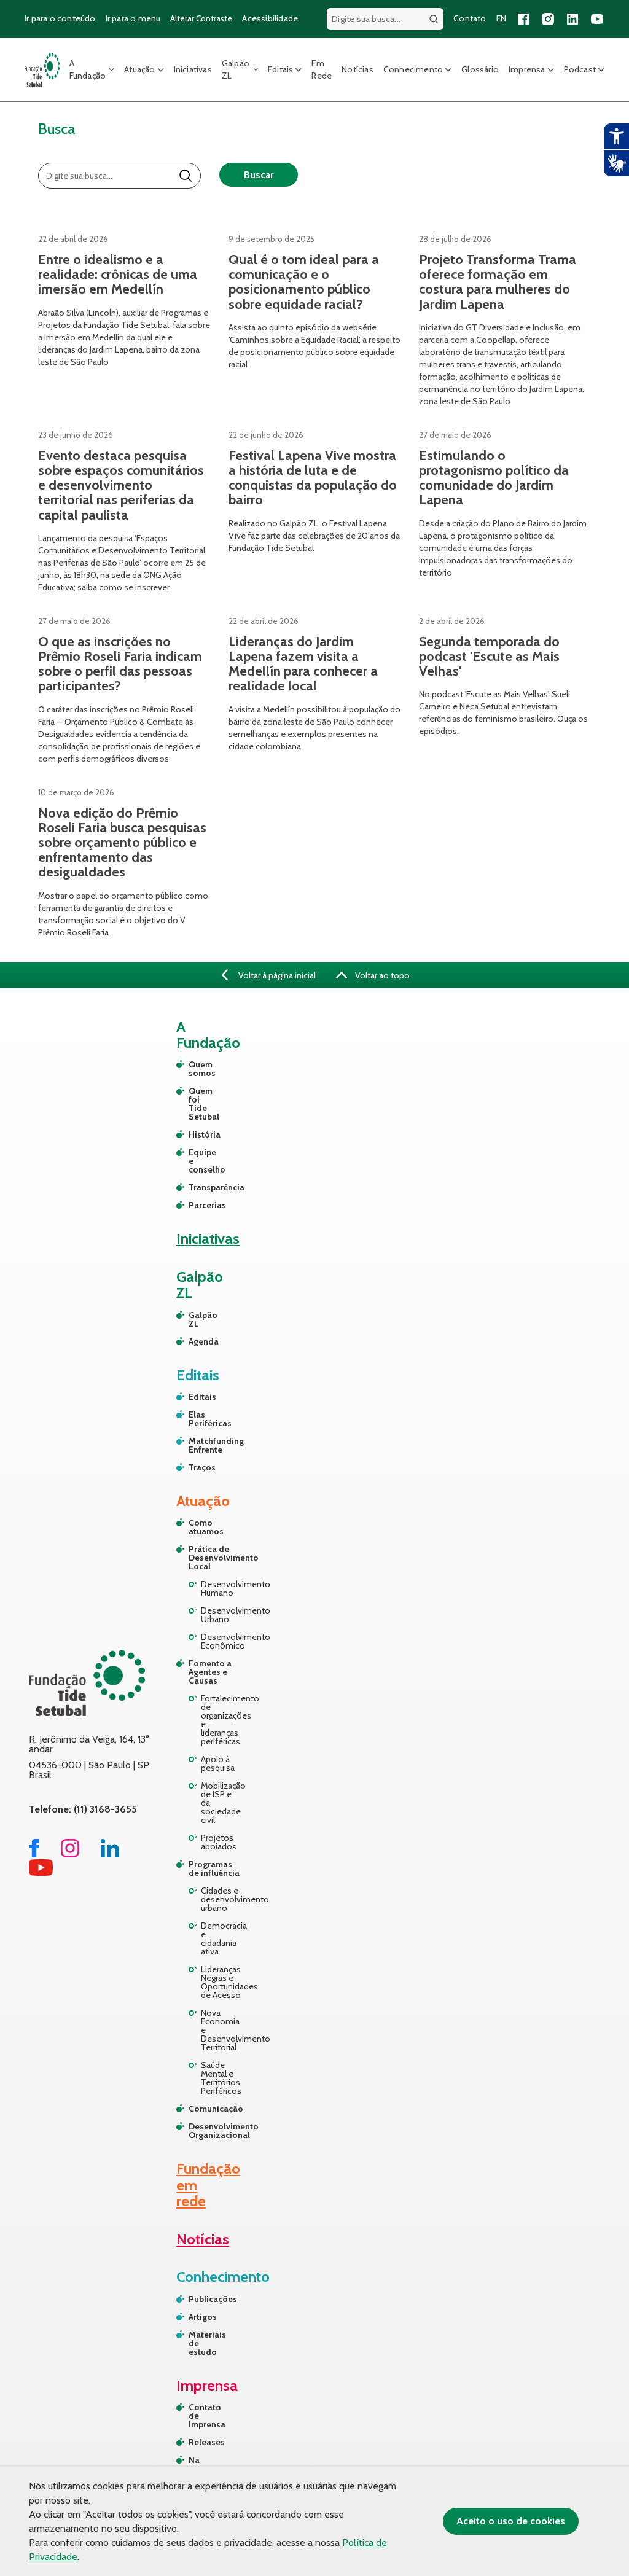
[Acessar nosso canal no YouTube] (597, 19)
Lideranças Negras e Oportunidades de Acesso (221, 1982)
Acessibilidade (270, 18)
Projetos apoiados (219, 1842)
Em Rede (322, 69)
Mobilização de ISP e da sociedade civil (221, 1803)
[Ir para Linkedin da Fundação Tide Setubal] (110, 1854)
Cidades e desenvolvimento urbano (221, 1899)
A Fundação (88, 69)
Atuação (139, 69)
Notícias (357, 69)
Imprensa (527, 69)
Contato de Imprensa (205, 2416)
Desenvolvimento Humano (221, 1588)
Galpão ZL (236, 69)
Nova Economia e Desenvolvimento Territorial (221, 2030)
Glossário (480, 69)
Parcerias (194, 1205)
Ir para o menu (133, 18)
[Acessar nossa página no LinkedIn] (572, 19)
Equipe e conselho (194, 1161)
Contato (470, 18)
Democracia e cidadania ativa (221, 1938)
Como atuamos (206, 1527)
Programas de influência (214, 1868)
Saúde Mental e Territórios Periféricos (221, 2078)
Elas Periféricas (194, 1419)
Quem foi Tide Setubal (194, 1104)
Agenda (194, 1341)
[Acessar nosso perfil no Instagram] (548, 19)
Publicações (205, 2299)
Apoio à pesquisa (218, 1763)
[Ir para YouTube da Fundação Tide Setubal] (41, 1872)
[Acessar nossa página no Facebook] (523, 19)
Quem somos (194, 1069)
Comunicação (215, 2109)
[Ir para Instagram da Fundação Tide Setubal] (70, 1854)
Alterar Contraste (201, 18)
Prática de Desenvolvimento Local (215, 1558)
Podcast (580, 69)
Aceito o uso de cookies (511, 2521)
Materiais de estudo (205, 2343)
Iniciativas (193, 69)
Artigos (203, 2317)
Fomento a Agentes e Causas (210, 1672)
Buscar (259, 175)
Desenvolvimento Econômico (221, 1641)
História (194, 1134)
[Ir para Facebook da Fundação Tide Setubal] (34, 1854)
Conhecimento (413, 69)
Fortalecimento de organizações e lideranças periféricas (221, 1720)
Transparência (194, 1187)
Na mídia (200, 2464)
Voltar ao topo (381, 975)
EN (501, 18)
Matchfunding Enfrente (194, 1445)
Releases (205, 2442)
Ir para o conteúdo (60, 18)
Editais (280, 69)
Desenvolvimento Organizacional (215, 2131)
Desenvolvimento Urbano (221, 1615)
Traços (194, 1467)
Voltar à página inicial (276, 975)
